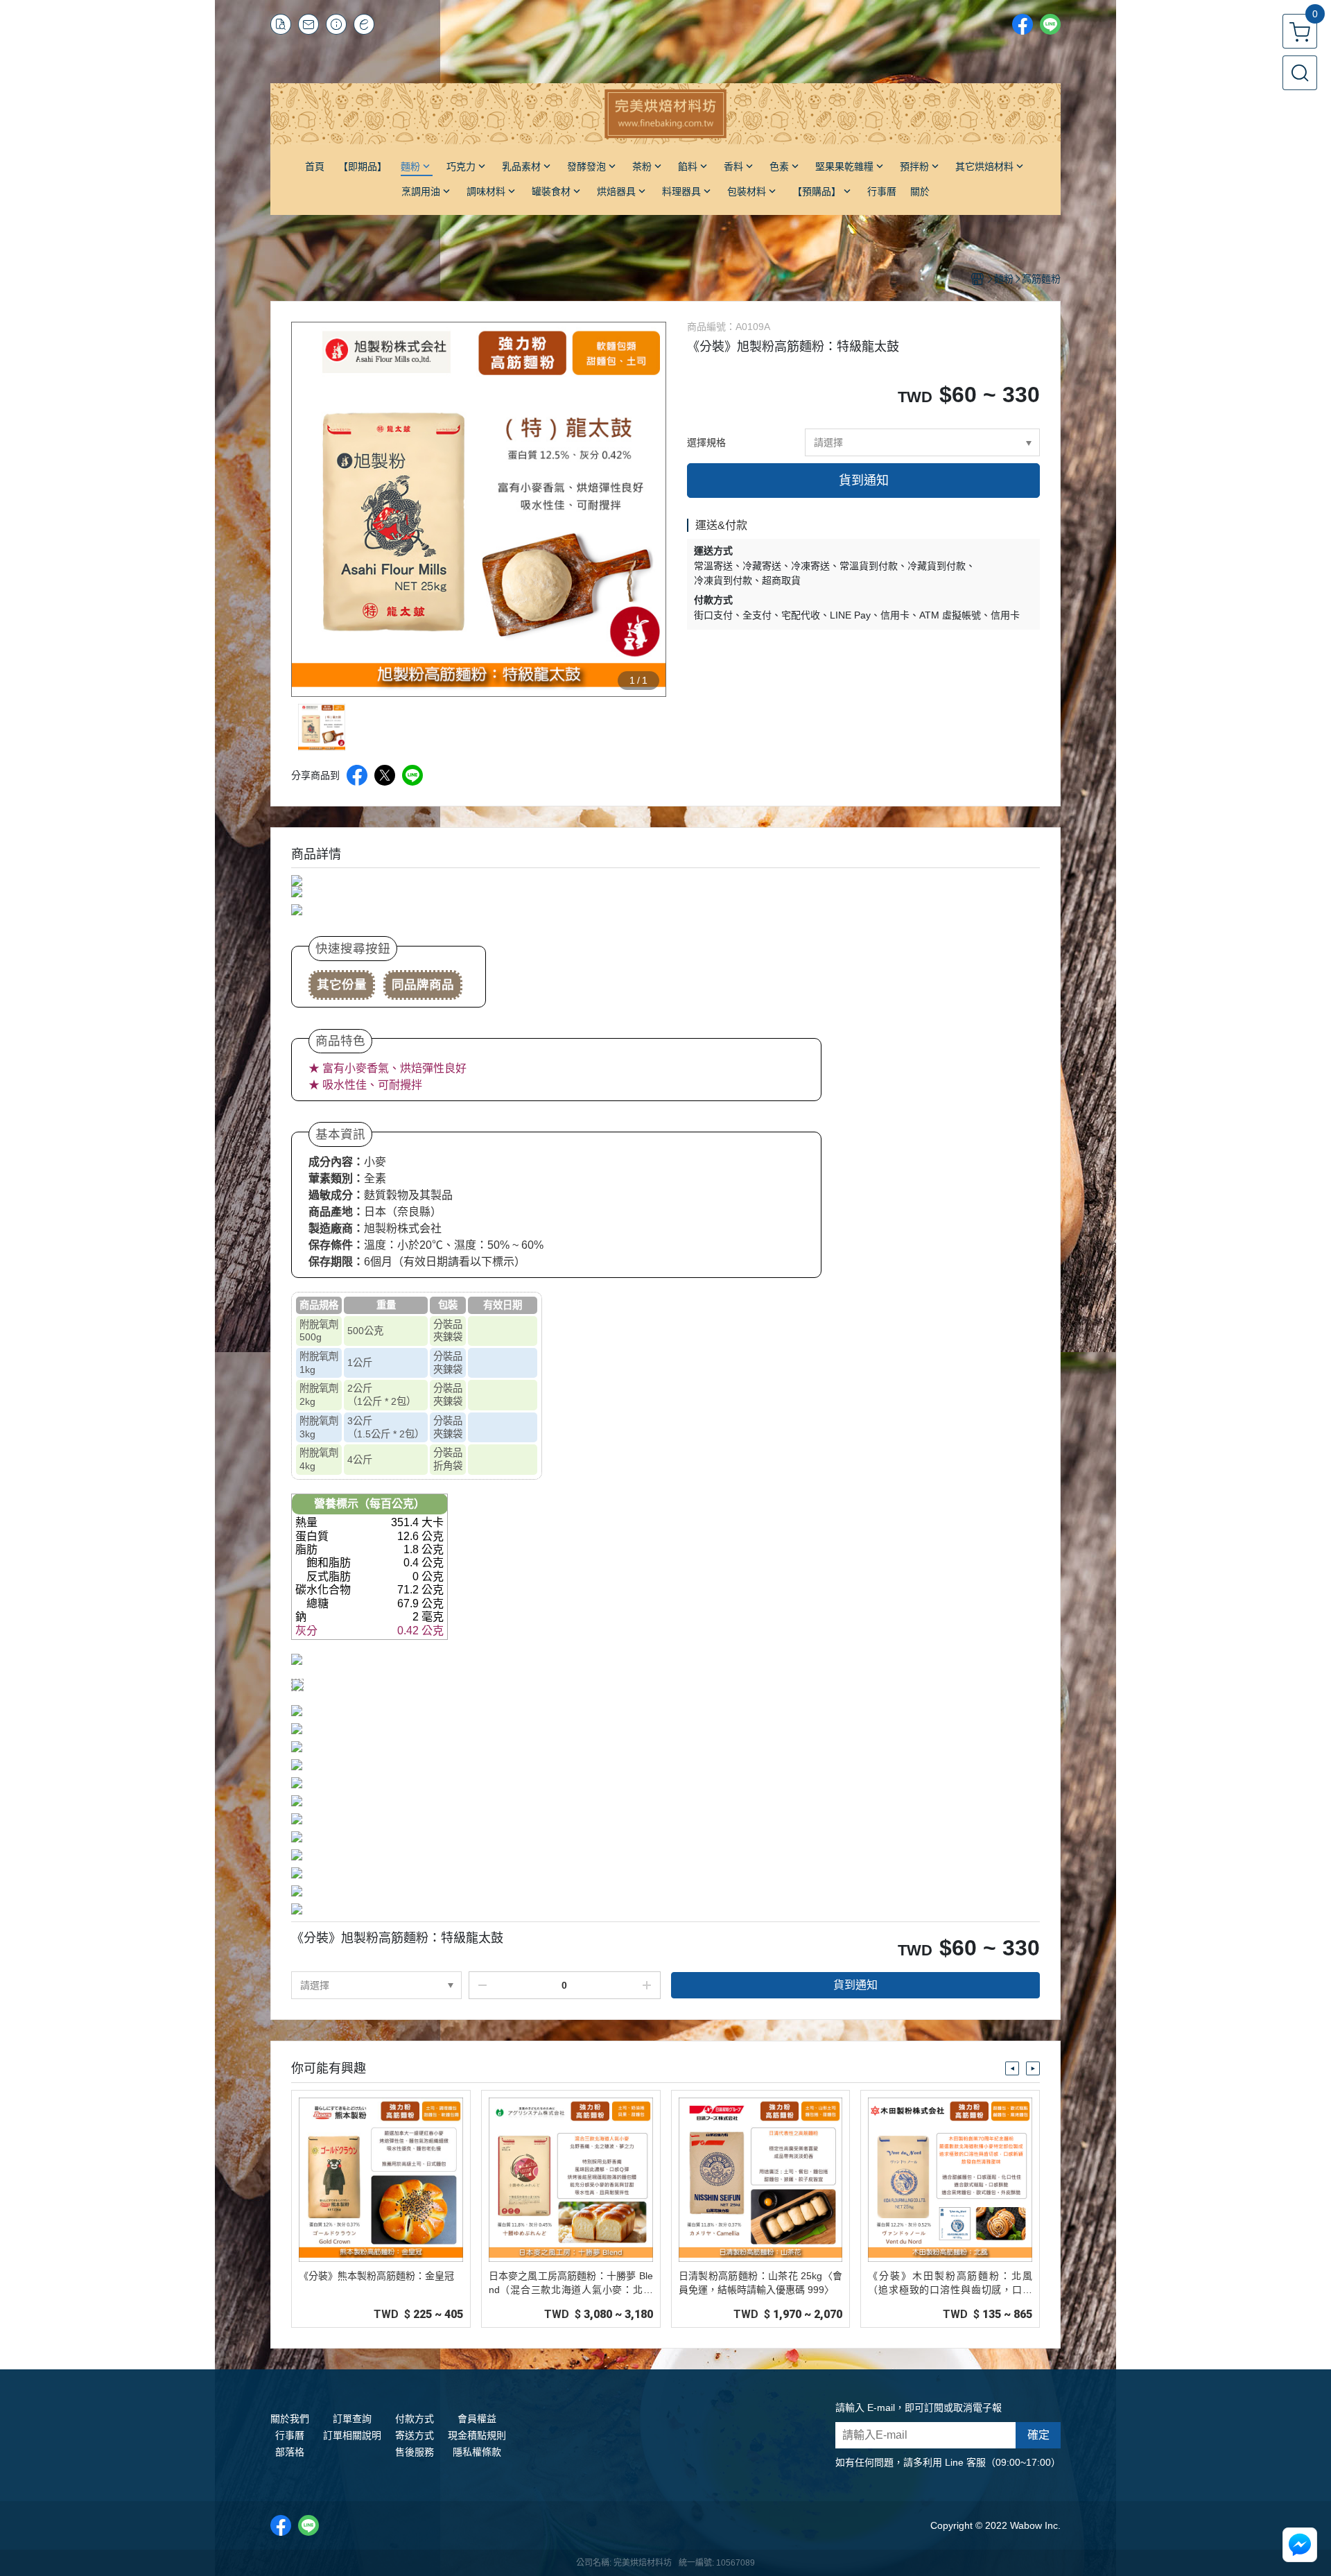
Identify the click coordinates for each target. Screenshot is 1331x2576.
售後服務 (415, 2452)
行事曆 (290, 2435)
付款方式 (415, 2419)
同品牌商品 (423, 985)
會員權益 (477, 2419)
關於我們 (290, 2419)
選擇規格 (706, 442)
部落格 (290, 2452)
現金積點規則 (477, 2435)
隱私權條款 (477, 2452)
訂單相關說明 (352, 2435)
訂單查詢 (352, 2419)
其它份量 (342, 985)
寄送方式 (415, 2435)
